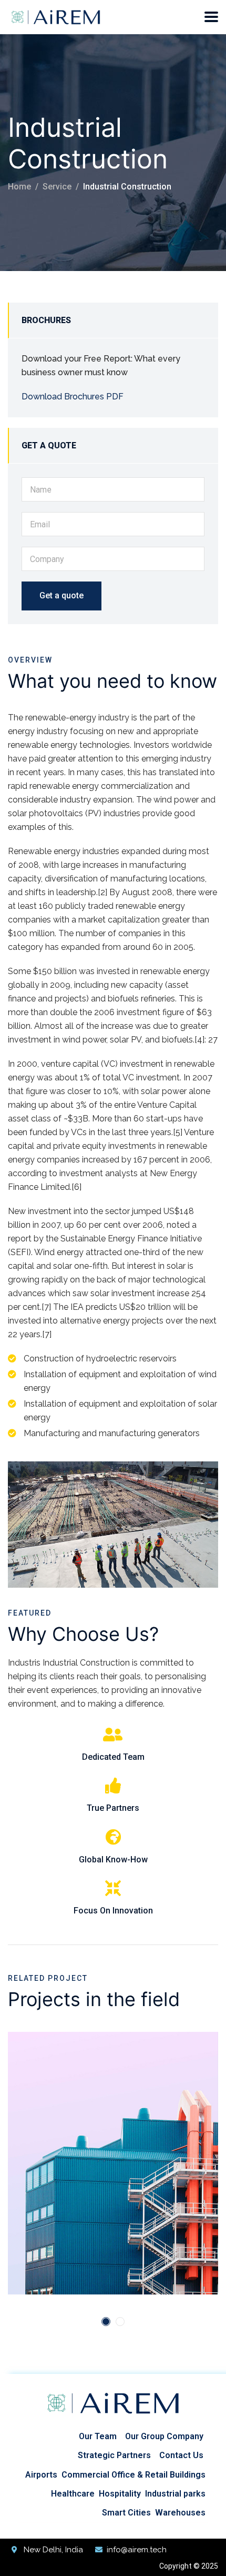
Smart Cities (126, 2513)
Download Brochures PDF (73, 397)
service (57, 187)
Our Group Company (164, 2436)
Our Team (98, 2436)
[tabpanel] (113, 2163)
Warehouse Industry (94, 2123)
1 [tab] (106, 2322)
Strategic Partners (114, 2455)
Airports (41, 2475)
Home (19, 187)
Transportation (99, 2106)
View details (48, 2240)
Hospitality (120, 2494)
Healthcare (73, 2494)
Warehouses (180, 2513)
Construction (45, 2106)
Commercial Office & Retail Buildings (133, 2475)
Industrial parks (175, 2494)
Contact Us (181, 2455)
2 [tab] (120, 2322)
